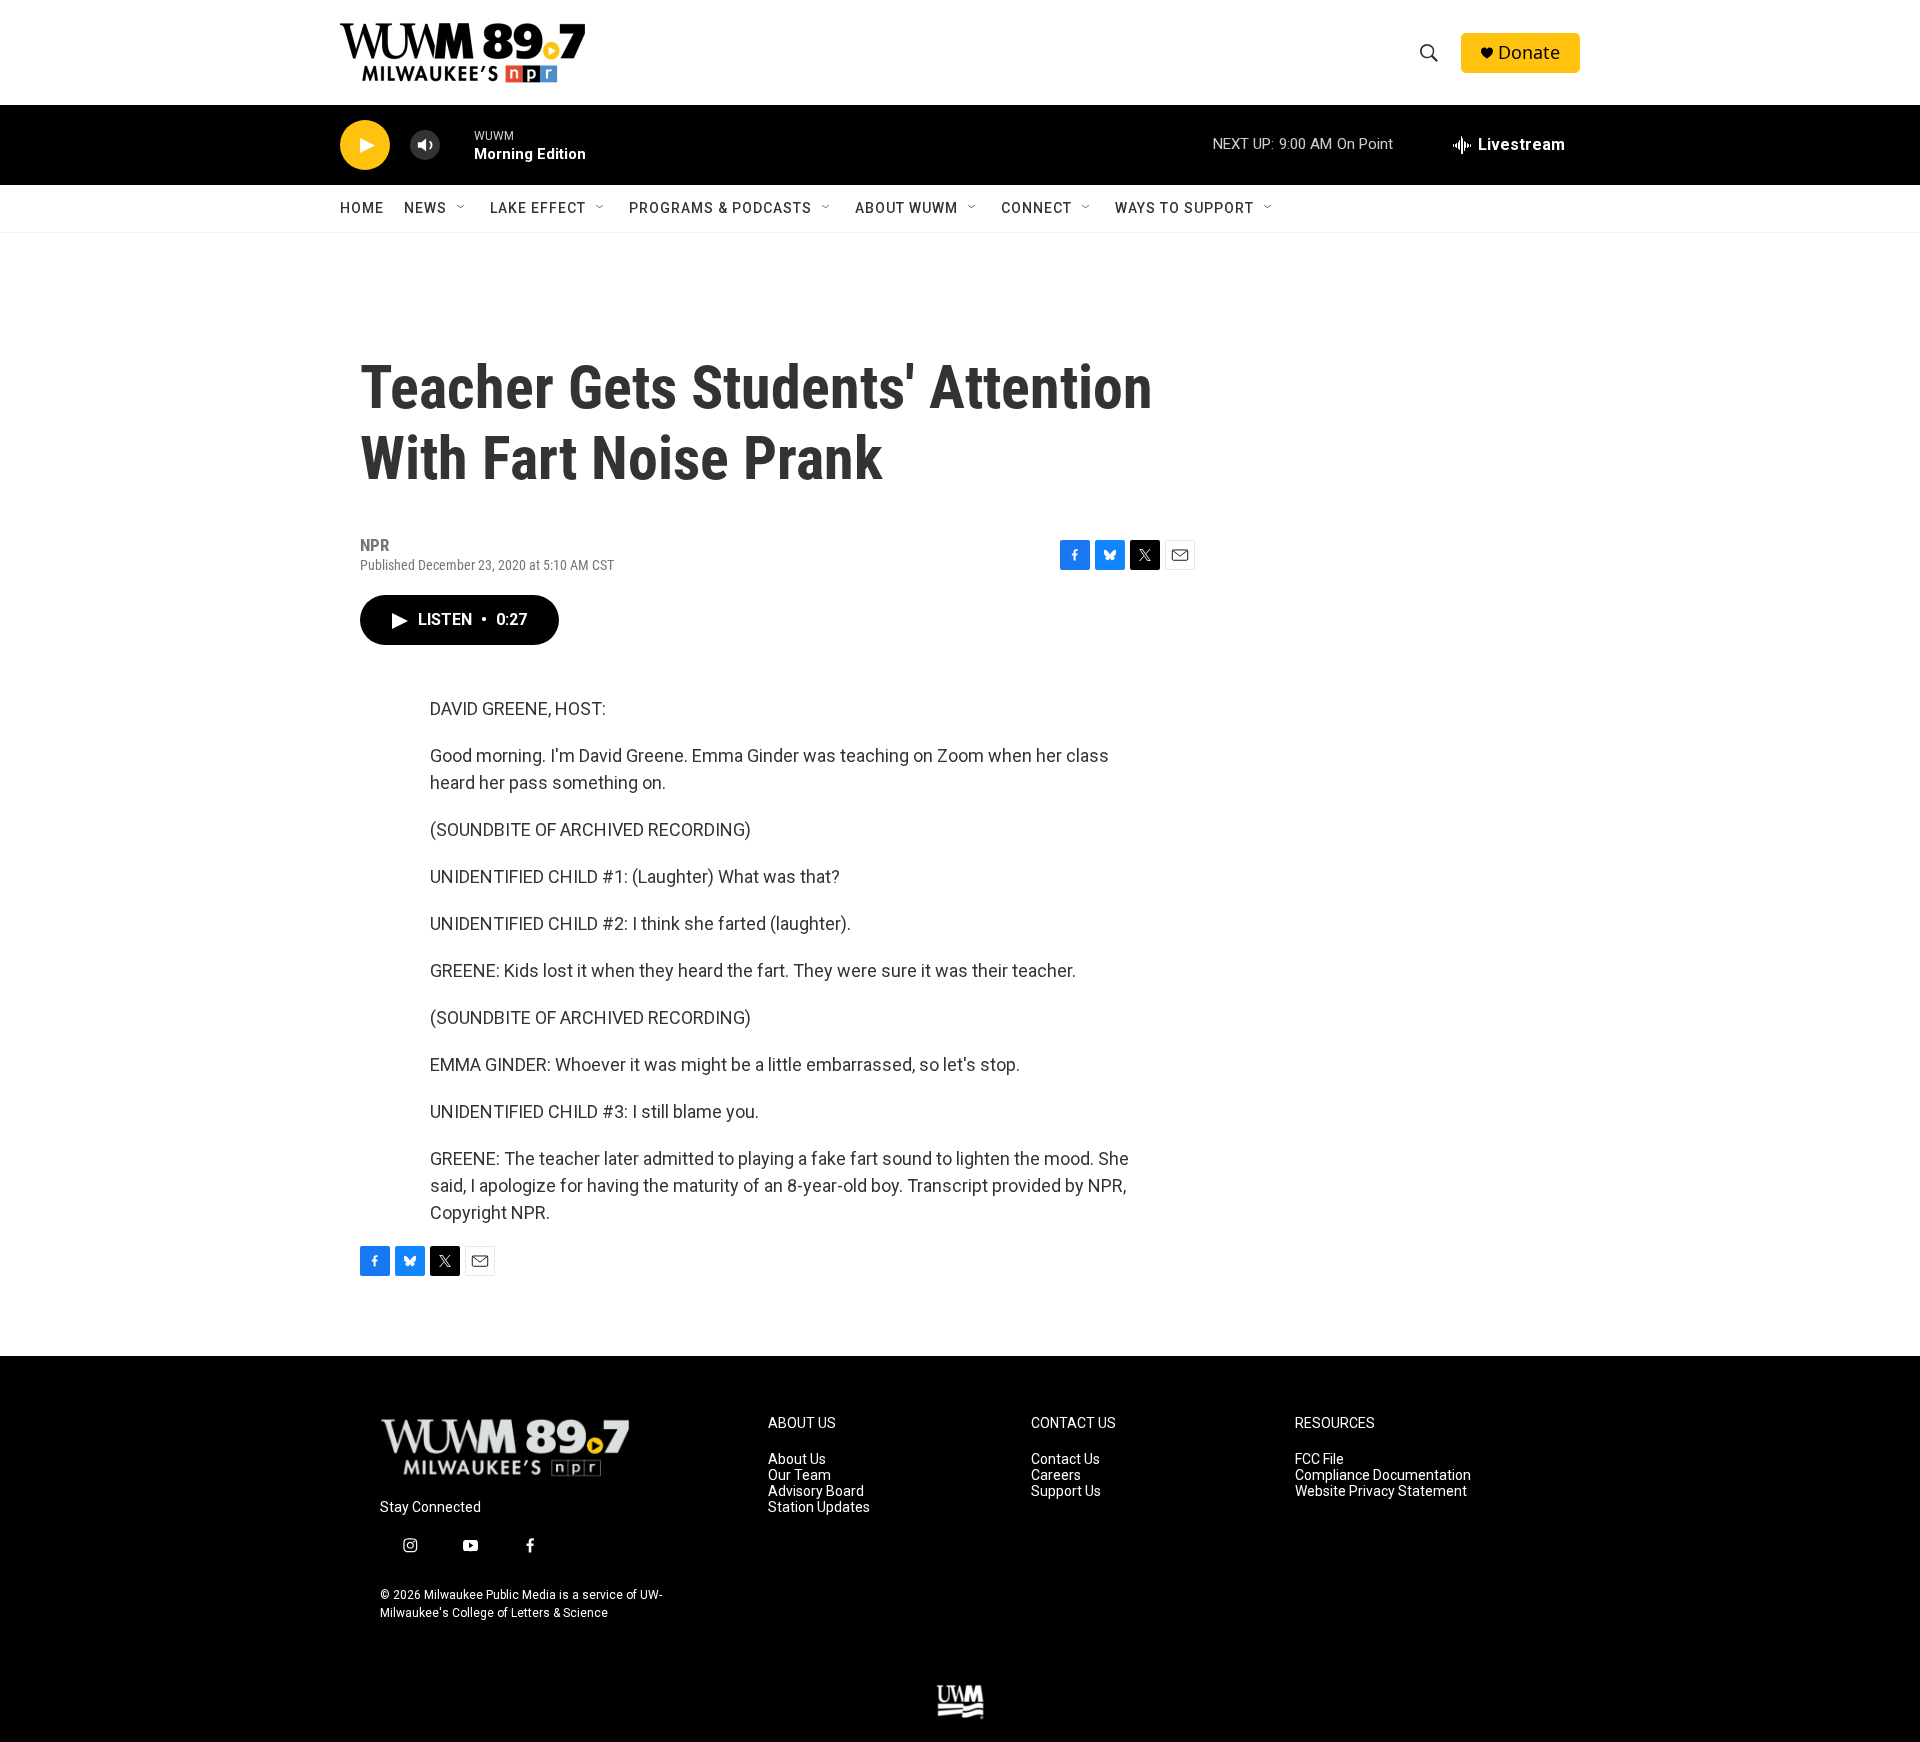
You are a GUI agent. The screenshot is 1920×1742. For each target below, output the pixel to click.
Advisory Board (816, 1491)
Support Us (1066, 1491)
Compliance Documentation (1383, 1475)
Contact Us (1065, 1459)
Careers (1056, 1475)
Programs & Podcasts (720, 208)
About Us (797, 1459)
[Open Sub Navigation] (462, 208)
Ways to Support (1184, 208)
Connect (1036, 208)
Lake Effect (538, 208)
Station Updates (819, 1507)
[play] (365, 145)
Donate (1529, 52)
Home (362, 208)
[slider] (457, 144)
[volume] (425, 145)
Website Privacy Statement (1381, 1491)
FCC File (1319, 1459)
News (425, 208)
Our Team (799, 1475)
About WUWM (906, 208)
